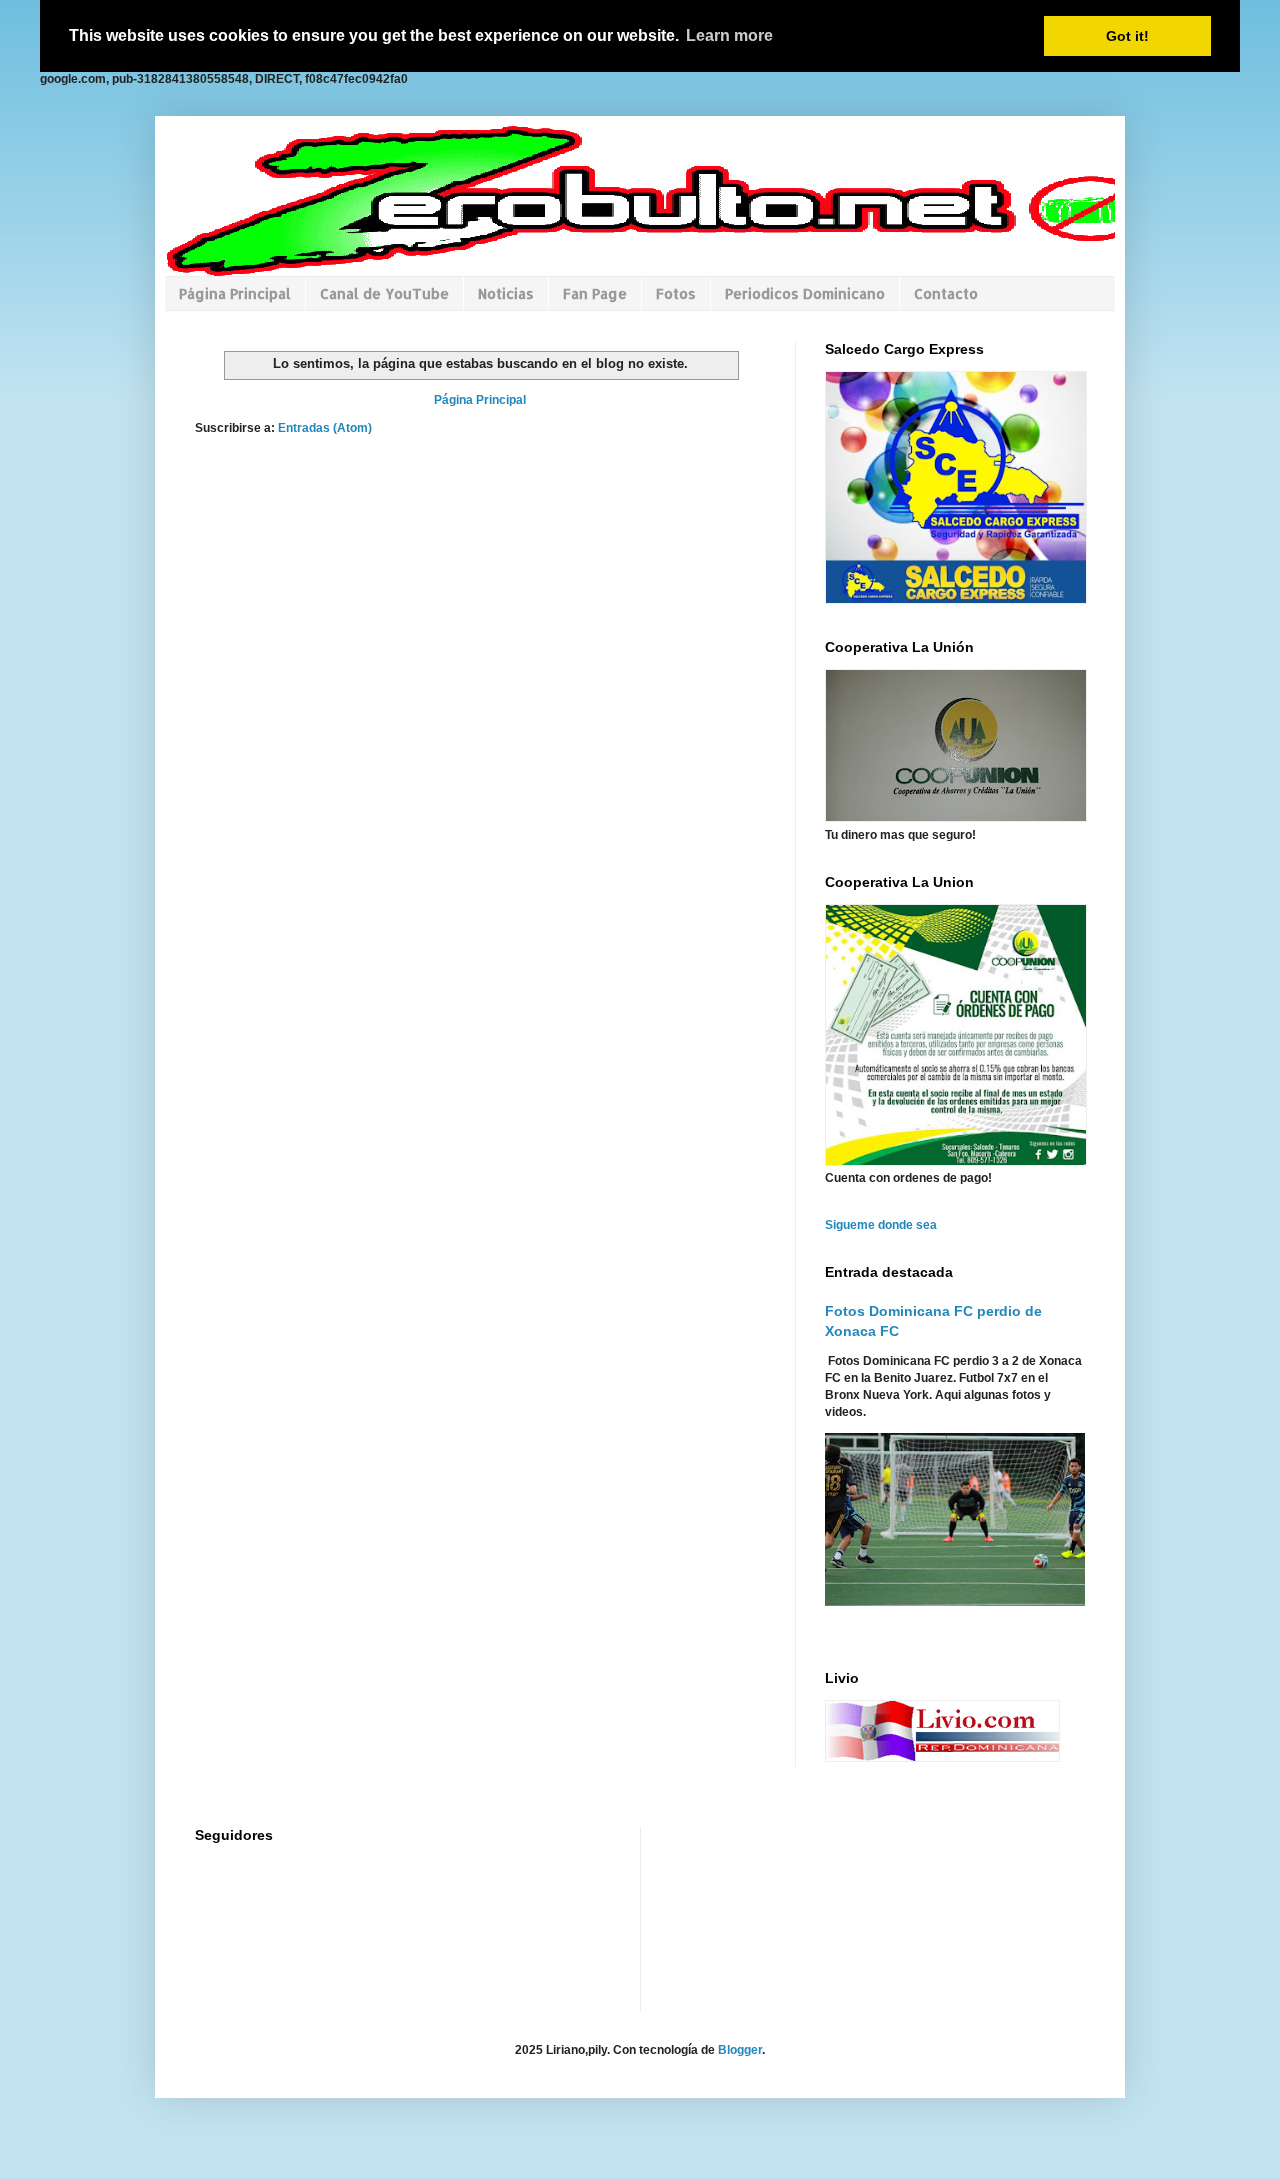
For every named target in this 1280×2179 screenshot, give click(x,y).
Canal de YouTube (384, 293)
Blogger (740, 2050)
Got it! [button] (1127, 36)
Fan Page (595, 293)
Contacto (946, 293)
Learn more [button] (729, 35)
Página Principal (235, 293)
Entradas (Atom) (325, 428)
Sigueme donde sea (881, 1225)
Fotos (676, 293)
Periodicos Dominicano (805, 293)
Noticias (506, 293)
